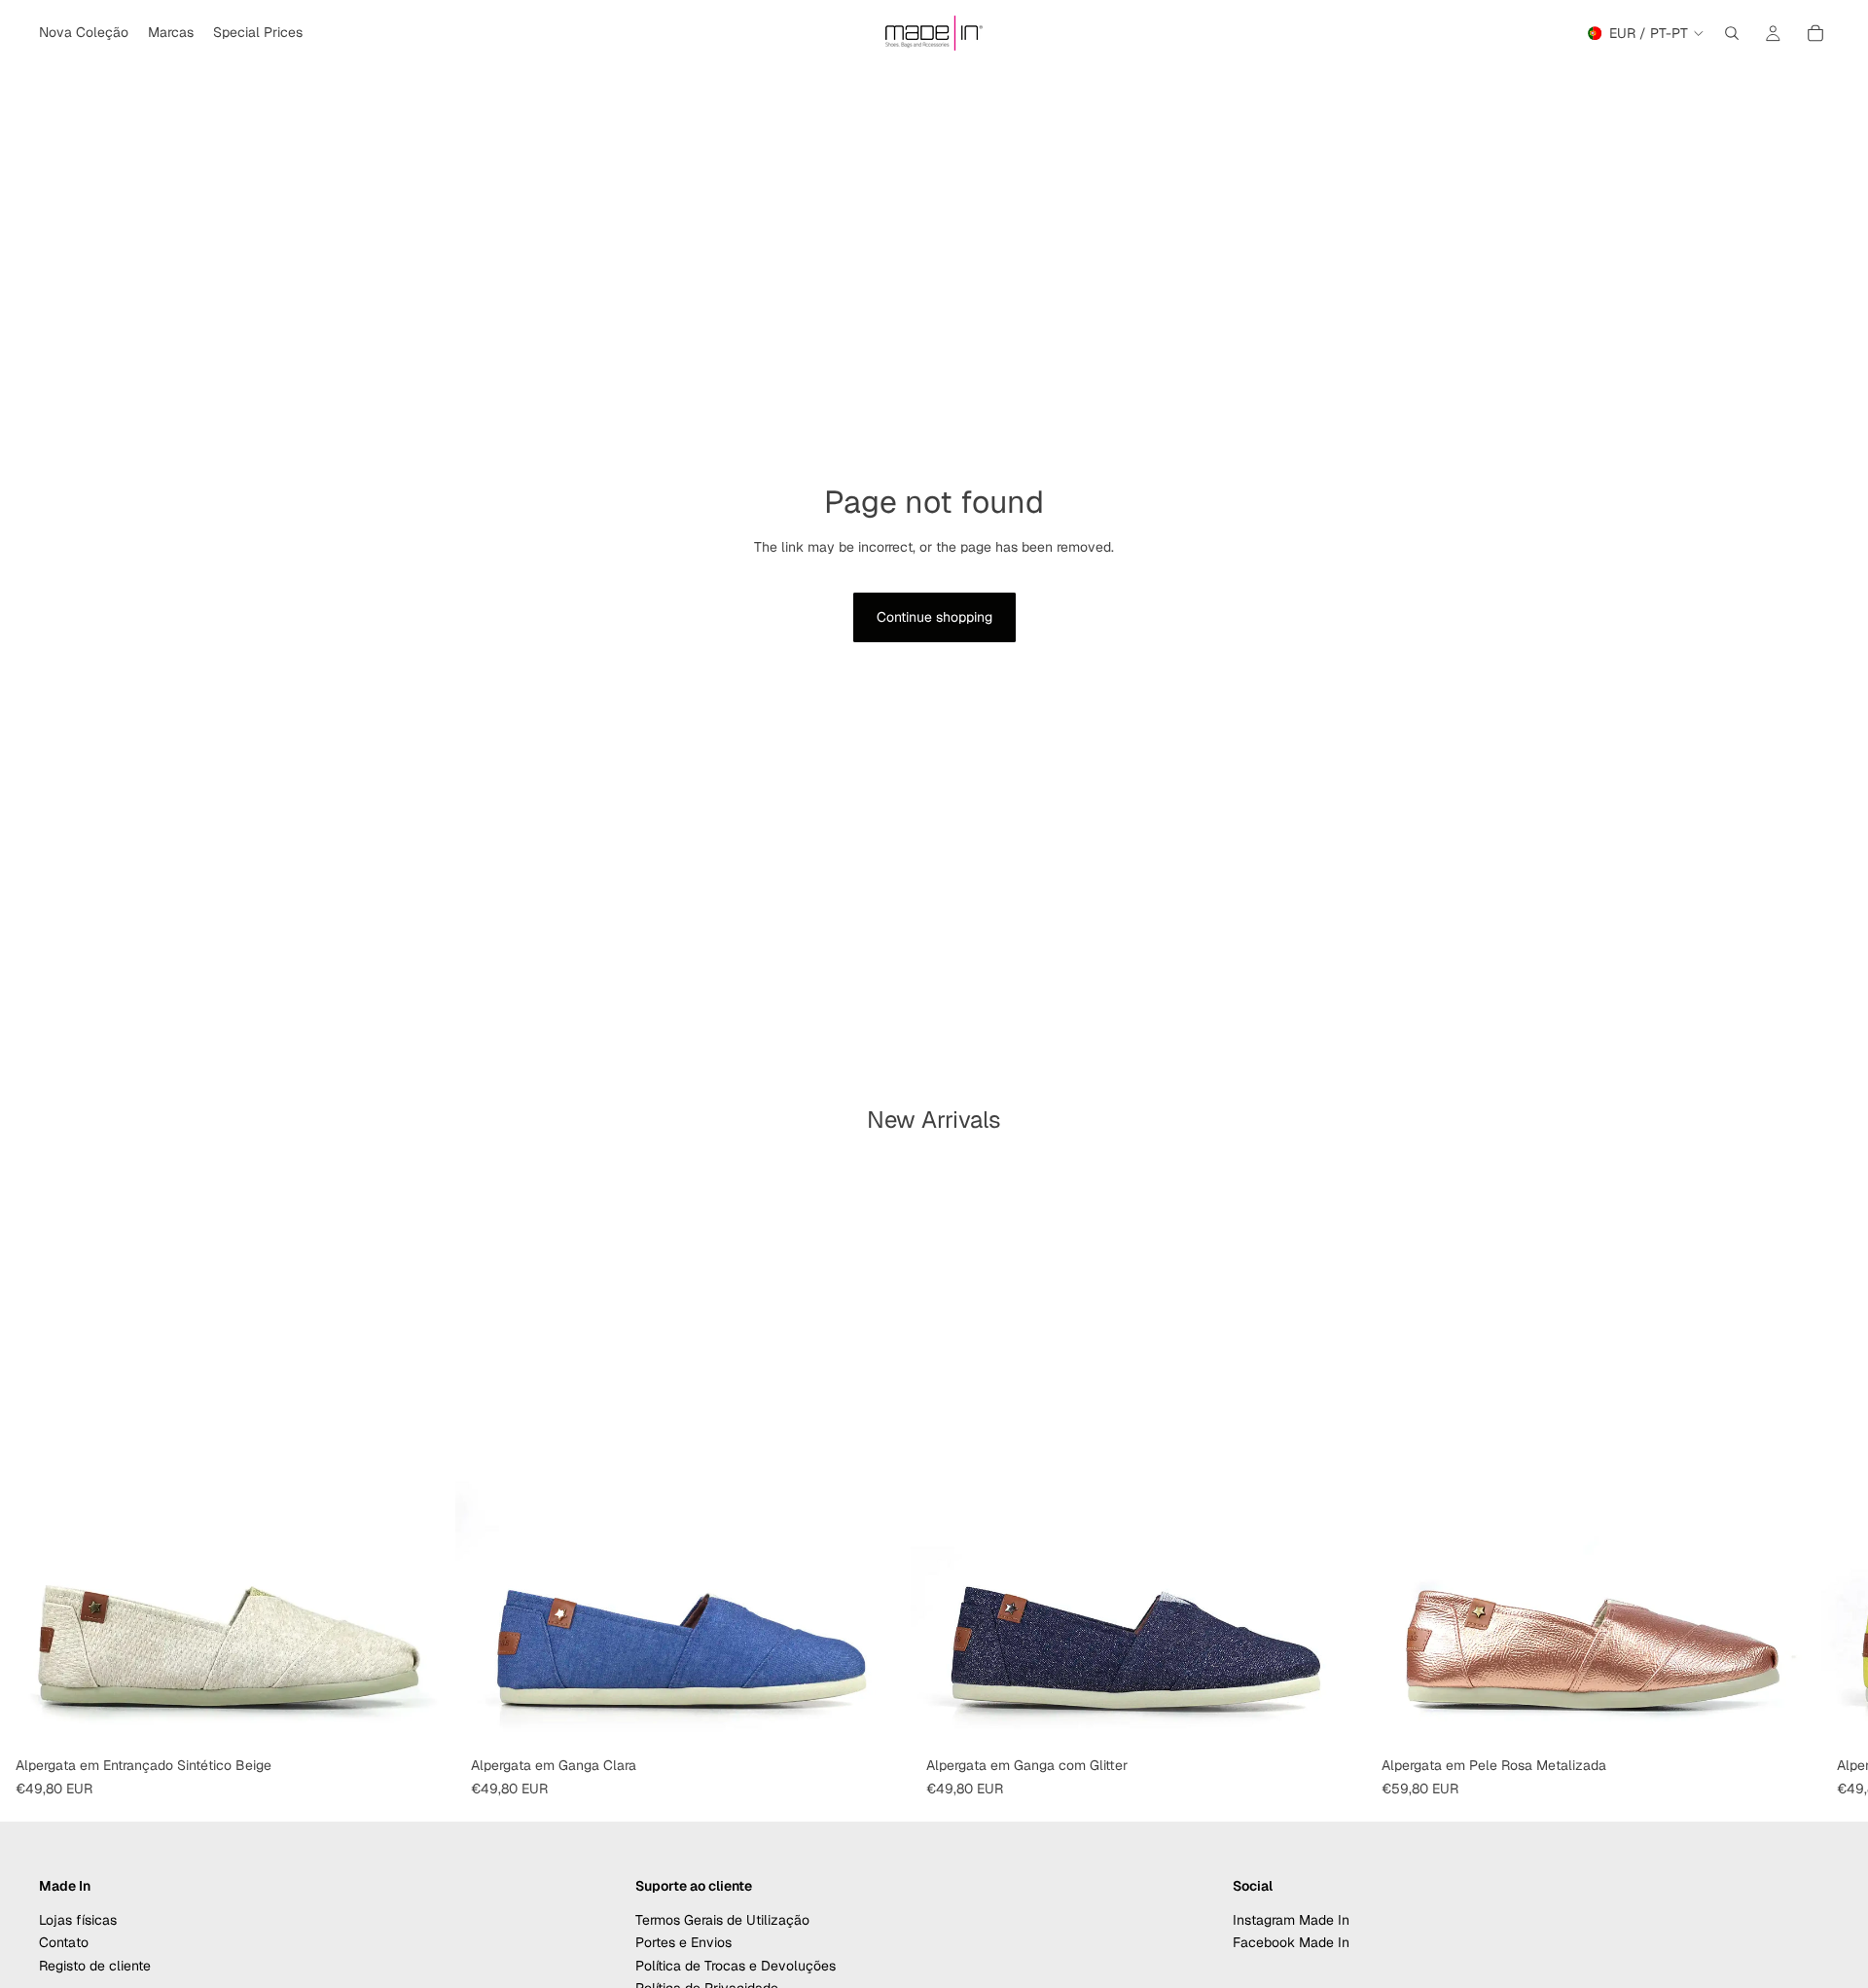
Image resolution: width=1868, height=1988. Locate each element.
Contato (64, 1943)
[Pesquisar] (1732, 33)
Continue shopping (934, 617)
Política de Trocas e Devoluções (736, 1966)
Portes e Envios (683, 1943)
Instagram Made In (1291, 1920)
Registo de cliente (95, 1966)
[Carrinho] (1815, 33)
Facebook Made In (1291, 1943)
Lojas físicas (78, 1920)
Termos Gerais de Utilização (722, 1920)
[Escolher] (425, 1718)
